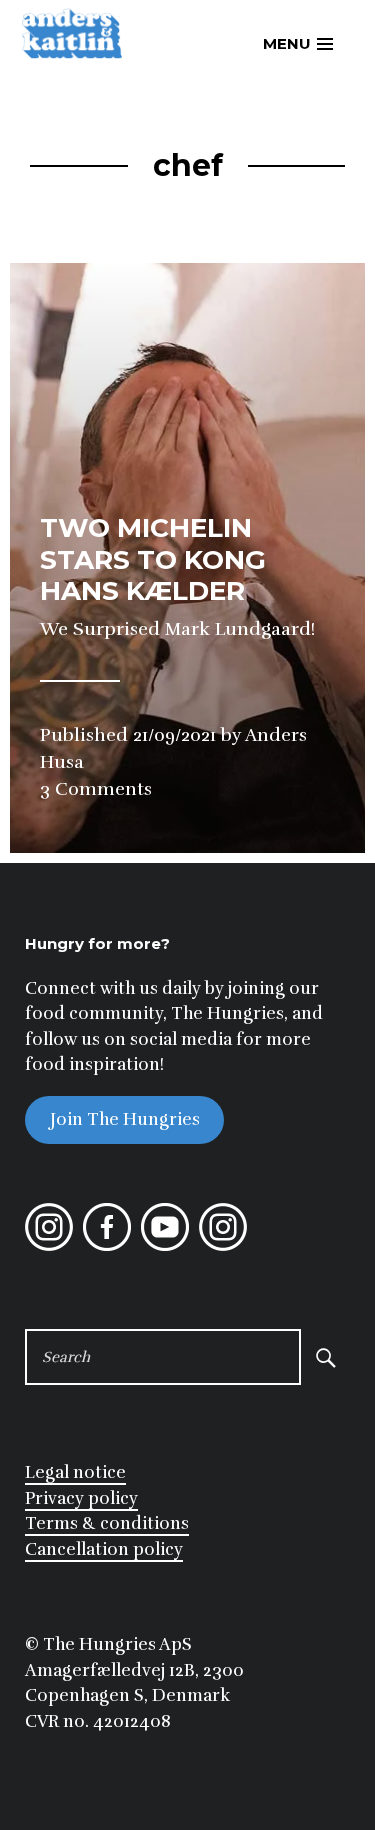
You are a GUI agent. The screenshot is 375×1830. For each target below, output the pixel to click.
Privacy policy (81, 1498)
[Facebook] (107, 1245)
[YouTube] (165, 1245)
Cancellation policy (104, 1549)
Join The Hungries (125, 1120)
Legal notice (75, 1472)
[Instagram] (49, 1245)
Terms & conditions (107, 1523)
